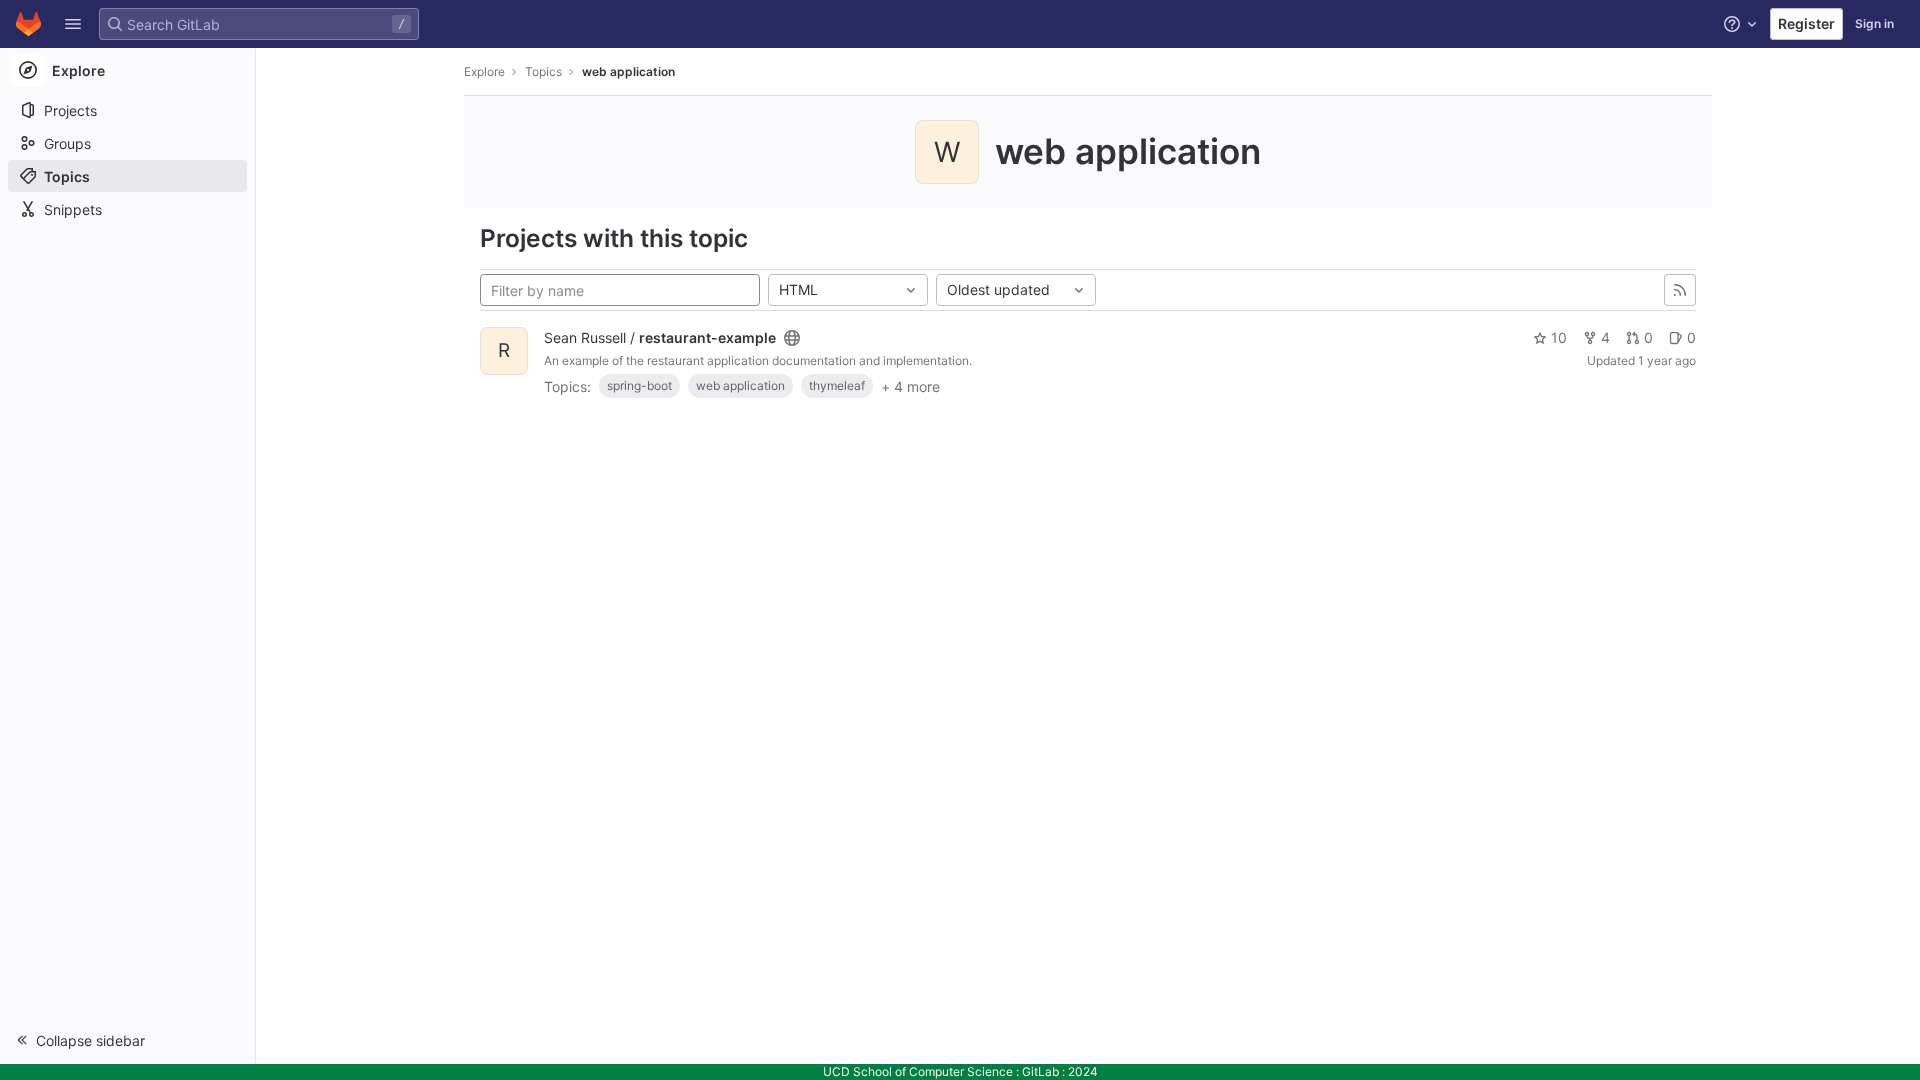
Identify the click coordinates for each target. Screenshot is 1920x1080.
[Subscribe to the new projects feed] (1680, 290)
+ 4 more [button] (910, 386)
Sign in (1874, 23)
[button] (73, 24)
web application (628, 71)
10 (1559, 337)
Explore (484, 71)
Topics (543, 71)
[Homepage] (28, 24)
